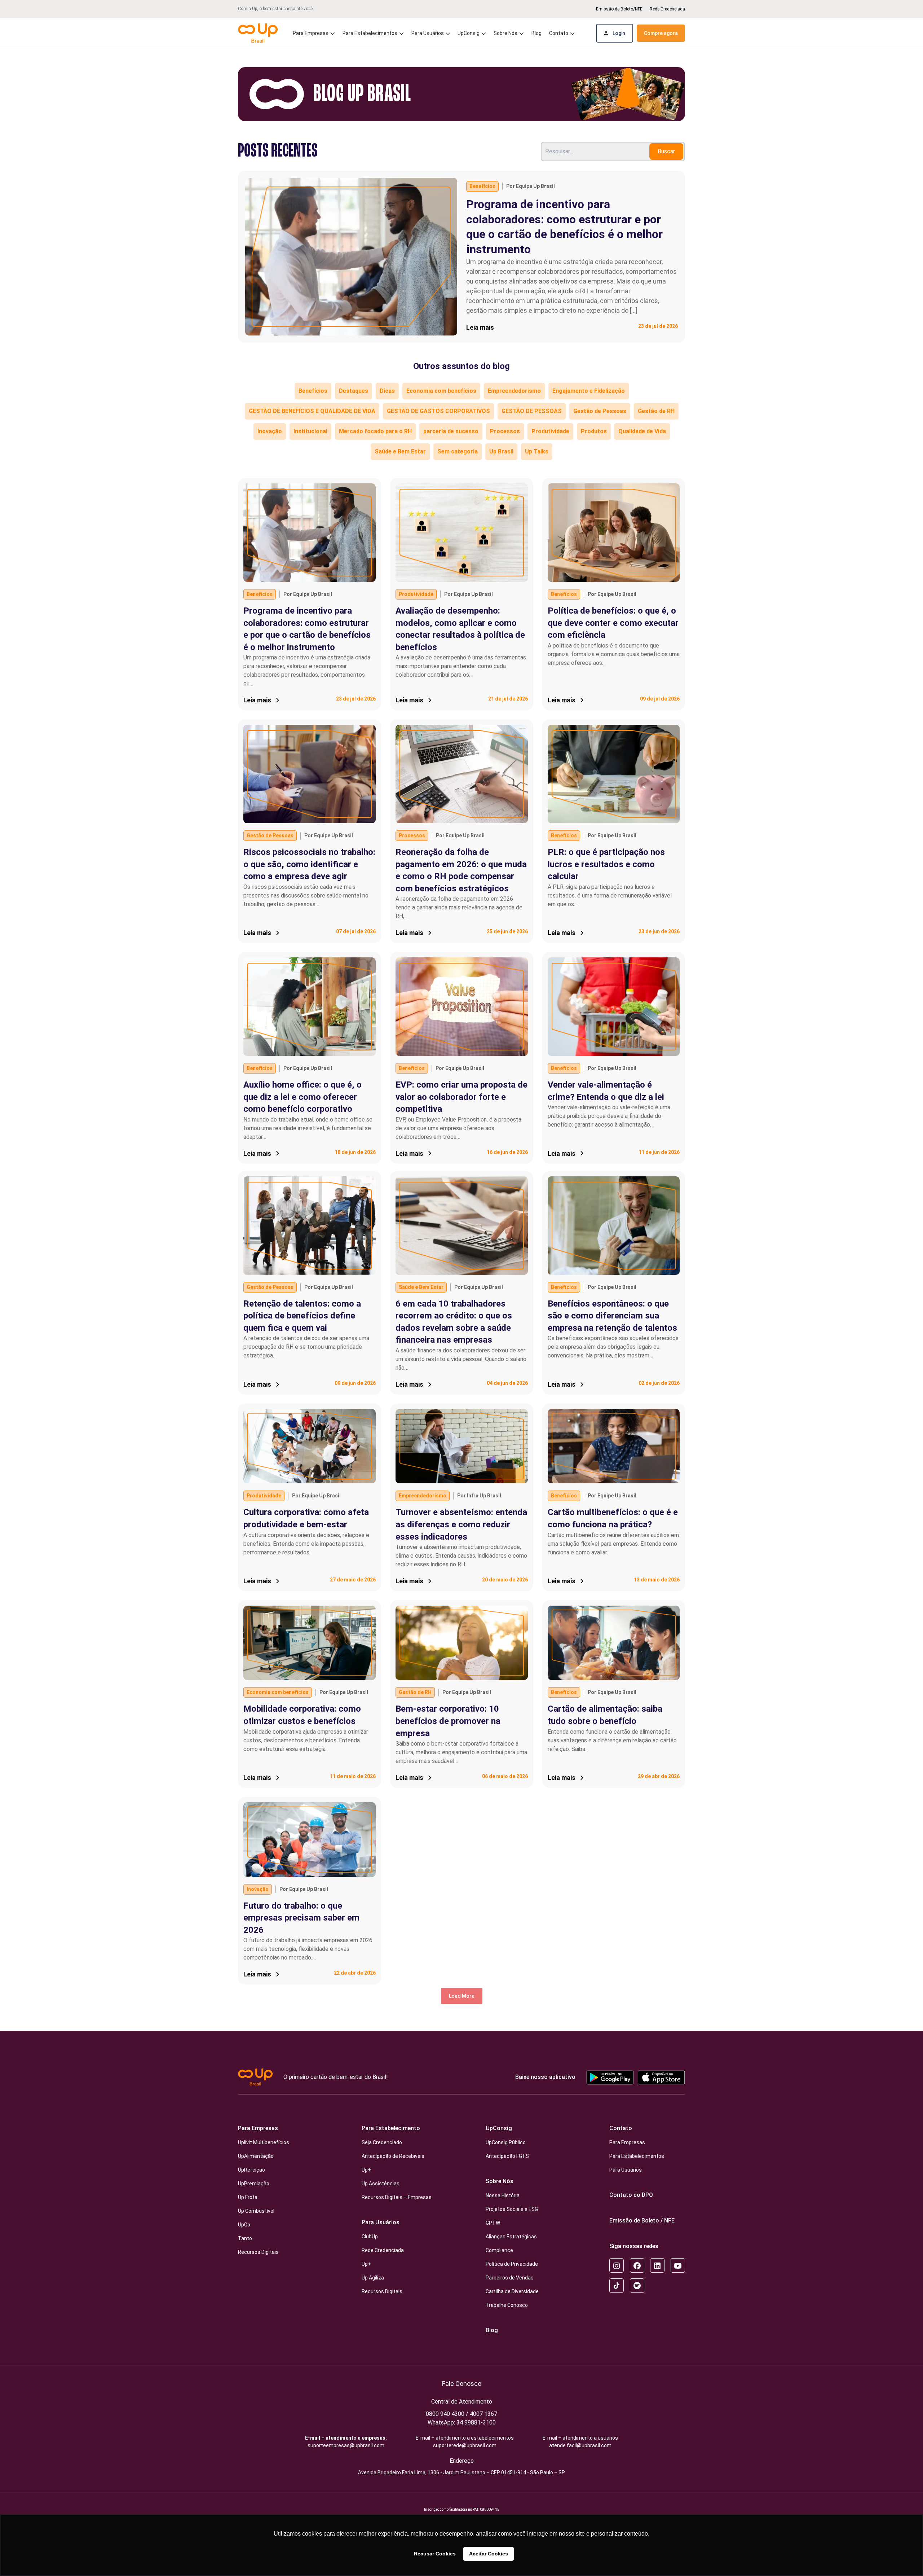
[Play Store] (610, 2077)
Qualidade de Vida (642, 431)
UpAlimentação (256, 2156)
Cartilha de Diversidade (512, 2291)
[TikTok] (617, 2286)
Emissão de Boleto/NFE (619, 9)
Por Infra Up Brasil (479, 1496)
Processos (505, 431)
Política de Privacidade (512, 2264)
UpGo (244, 2225)
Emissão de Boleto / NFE (642, 2220)
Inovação (270, 431)
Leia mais (480, 327)
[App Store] (661, 2077)
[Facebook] (637, 2265)
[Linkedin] (657, 2265)
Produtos (594, 431)
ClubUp (370, 2237)
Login (619, 33)
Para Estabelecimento (391, 2128)
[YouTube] (678, 2265)
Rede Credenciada (667, 9)
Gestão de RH (656, 411)
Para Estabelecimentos (370, 33)
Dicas (387, 391)
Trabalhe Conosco (507, 2305)
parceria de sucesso (451, 431)
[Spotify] (637, 2286)
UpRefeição (251, 2170)
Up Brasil (501, 451)
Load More (462, 1996)
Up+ (366, 2170)
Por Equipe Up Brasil (531, 186)
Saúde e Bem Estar (400, 451)
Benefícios (482, 186)
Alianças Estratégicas (511, 2237)
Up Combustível (256, 2211)
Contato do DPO (631, 2195)
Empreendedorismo (514, 391)
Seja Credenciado (382, 2142)
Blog (536, 33)
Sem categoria (458, 451)
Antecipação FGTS (507, 2156)
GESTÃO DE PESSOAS (532, 411)
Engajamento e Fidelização (589, 391)
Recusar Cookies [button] (435, 2554)
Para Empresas (258, 2128)
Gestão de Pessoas (600, 411)
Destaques (354, 391)
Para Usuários (381, 2222)
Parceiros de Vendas (510, 2278)
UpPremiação (254, 2184)
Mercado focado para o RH (375, 431)
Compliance (499, 2250)
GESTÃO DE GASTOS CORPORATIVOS (438, 411)
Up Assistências (381, 2184)
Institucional (310, 431)
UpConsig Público (506, 2142)
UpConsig (499, 2128)
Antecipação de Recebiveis (393, 2156)
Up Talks (537, 451)
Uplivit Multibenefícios (264, 2142)
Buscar (666, 151)
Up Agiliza (373, 2278)
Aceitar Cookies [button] (489, 2554)
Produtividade (550, 431)
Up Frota (248, 2197)
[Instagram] (617, 2265)
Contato (621, 2128)
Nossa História (503, 2195)
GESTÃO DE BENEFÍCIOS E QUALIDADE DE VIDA (312, 411)
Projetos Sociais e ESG (512, 2209)
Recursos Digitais (258, 2252)
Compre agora (661, 33)
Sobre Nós (500, 2181)
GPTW (493, 2223)
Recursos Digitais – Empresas (397, 2197)
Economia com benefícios (441, 391)
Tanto (245, 2238)
